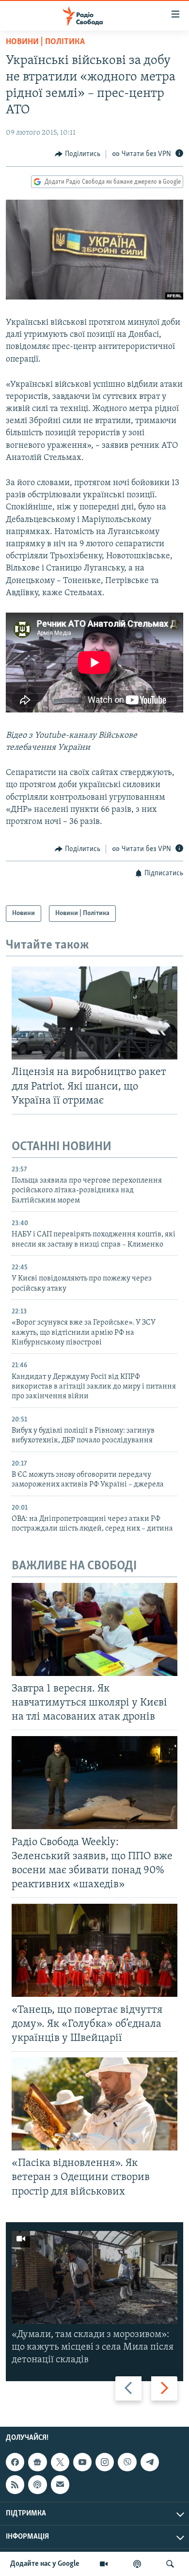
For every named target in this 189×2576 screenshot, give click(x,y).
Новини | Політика (45, 42)
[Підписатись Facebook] (15, 2462)
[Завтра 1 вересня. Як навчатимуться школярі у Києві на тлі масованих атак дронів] (94, 1629)
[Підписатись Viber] (127, 2462)
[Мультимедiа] (104, 2564)
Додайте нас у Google (45, 2564)
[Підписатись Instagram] (105, 2462)
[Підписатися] (60, 2484)
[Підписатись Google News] (37, 2462)
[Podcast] (37, 2484)
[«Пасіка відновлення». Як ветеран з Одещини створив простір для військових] (94, 2104)
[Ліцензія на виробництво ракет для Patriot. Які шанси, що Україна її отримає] (94, 1013)
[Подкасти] (137, 2564)
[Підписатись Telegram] (150, 2462)
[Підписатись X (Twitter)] (60, 2462)
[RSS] (15, 2484)
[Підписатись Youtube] (82, 2462)
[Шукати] (170, 2564)
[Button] (78, 154)
